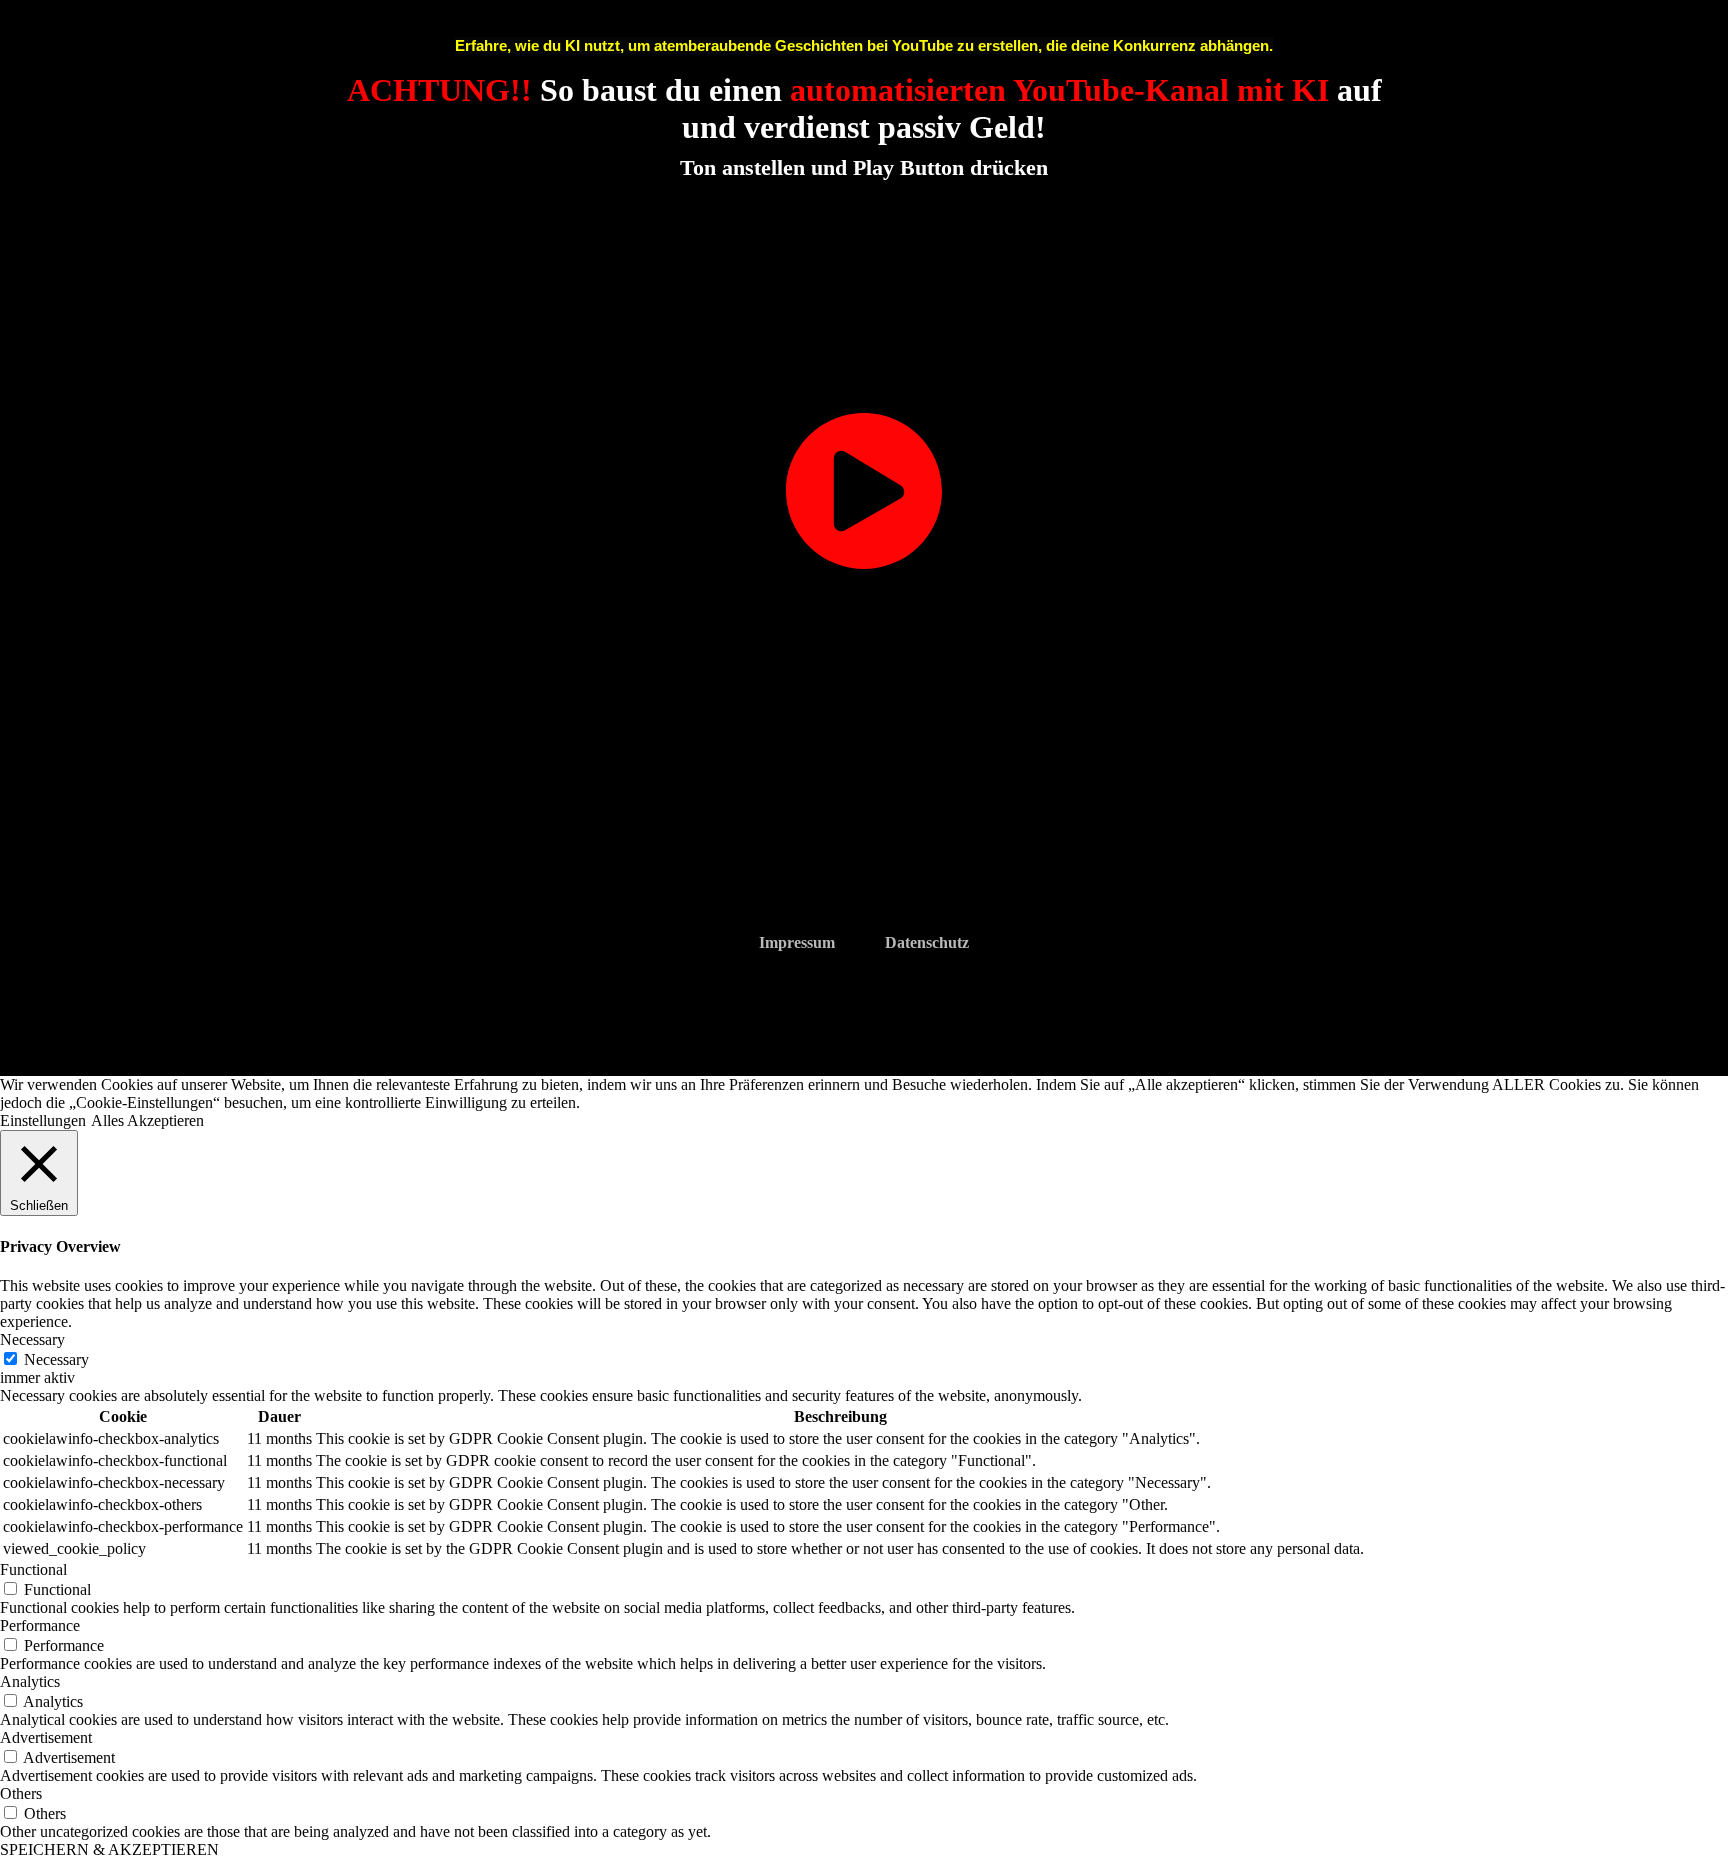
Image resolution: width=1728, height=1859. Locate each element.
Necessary (56, 1359)
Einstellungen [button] (43, 1120)
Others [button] (21, 1793)
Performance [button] (40, 1625)
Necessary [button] (32, 1339)
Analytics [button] (30, 1681)
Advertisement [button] (46, 1737)
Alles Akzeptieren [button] (147, 1120)
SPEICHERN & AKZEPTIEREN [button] (109, 1849)
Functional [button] (33, 1569)
